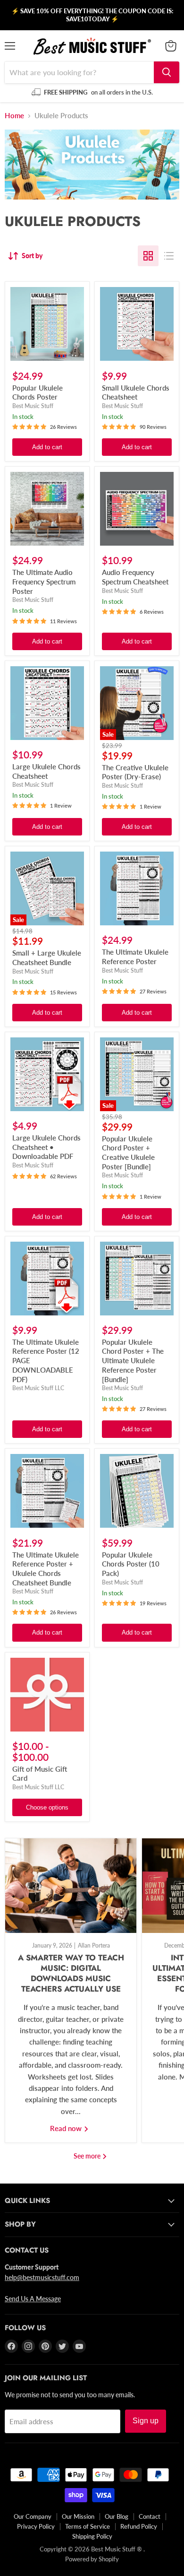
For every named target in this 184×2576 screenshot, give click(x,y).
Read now (67, 2128)
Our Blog (117, 2516)
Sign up (146, 2421)
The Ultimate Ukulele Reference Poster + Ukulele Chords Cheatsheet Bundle (46, 1569)
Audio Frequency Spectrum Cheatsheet (135, 577)
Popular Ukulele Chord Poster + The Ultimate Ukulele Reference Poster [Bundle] (133, 1361)
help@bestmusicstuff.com (42, 2277)
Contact (150, 2516)
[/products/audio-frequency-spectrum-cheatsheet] (137, 509)
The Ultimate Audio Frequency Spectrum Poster (44, 581)
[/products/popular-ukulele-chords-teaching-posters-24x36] (137, 1491)
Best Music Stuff (33, 406)
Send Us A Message (33, 2299)
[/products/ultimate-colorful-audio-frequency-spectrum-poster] (47, 509)
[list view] (169, 256)
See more (88, 2156)
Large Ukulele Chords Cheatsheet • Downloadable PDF (46, 1147)
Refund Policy (139, 2526)
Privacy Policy (36, 2526)
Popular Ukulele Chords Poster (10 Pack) (131, 1564)
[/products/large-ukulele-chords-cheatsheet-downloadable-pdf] (47, 1074)
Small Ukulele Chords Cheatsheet (136, 392)
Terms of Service (88, 2526)
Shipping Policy (92, 2536)
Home (14, 116)
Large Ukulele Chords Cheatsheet (46, 771)
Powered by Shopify (92, 2559)
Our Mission (78, 2516)
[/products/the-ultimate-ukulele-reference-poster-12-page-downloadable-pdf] (47, 1279)
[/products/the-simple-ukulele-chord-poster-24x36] (47, 324)
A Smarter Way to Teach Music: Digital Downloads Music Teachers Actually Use (71, 1973)
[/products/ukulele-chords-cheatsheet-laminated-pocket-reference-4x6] (137, 324)
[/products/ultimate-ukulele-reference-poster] (137, 888)
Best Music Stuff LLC (38, 1388)
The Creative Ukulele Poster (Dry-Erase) (135, 772)
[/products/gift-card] (47, 1695)
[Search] (167, 72)
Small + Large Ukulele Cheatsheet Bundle (47, 957)
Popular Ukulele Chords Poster (38, 392)
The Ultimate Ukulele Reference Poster (135, 957)
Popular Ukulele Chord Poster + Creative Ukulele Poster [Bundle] (128, 1153)
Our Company (33, 2516)
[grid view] (148, 256)
